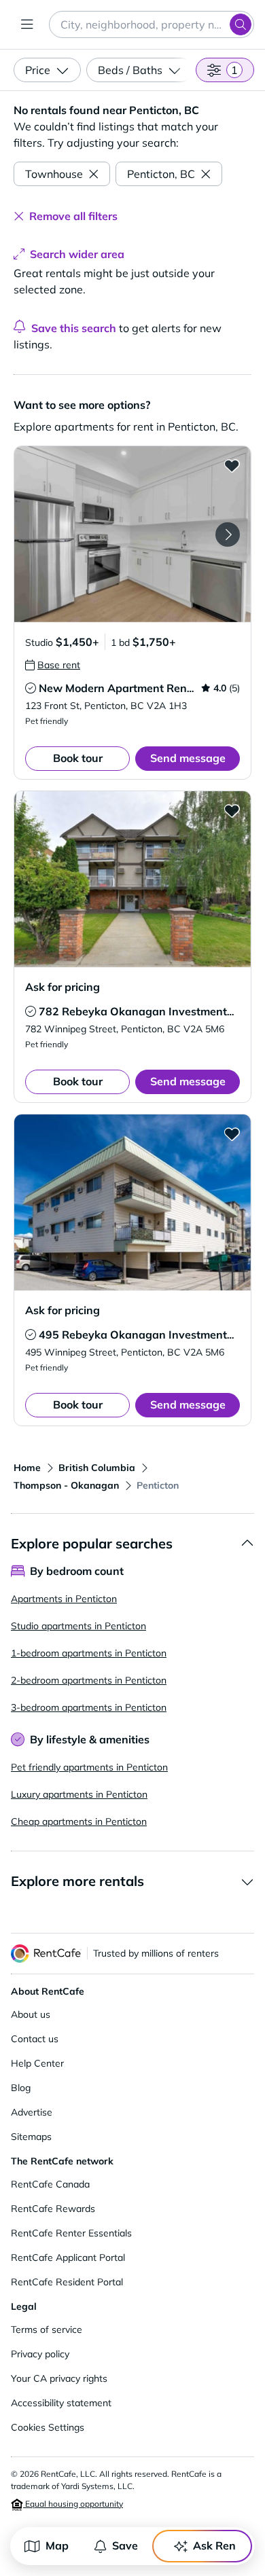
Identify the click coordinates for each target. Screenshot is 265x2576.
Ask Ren (214, 2545)
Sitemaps (31, 2137)
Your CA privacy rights (59, 2378)
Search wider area (77, 254)
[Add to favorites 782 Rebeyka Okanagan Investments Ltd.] (232, 810)
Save (125, 2545)
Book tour (78, 758)
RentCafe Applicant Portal (68, 2257)
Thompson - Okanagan (66, 1485)
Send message (188, 758)
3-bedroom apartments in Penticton (89, 1707)
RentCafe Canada (50, 2184)
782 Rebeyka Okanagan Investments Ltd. (147, 1011)
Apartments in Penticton (64, 1599)
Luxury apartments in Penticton (79, 1794)
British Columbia (97, 1468)
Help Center (37, 2063)
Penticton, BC (161, 174)
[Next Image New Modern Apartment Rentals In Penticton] (228, 534)
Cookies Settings (48, 2427)
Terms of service (47, 2329)
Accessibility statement (61, 2403)
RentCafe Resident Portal (67, 2282)
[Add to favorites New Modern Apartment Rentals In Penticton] (232, 465)
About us (31, 2014)
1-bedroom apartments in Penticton (89, 1653)
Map (57, 2545)
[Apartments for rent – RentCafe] (46, 1954)
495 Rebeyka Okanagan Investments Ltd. (147, 1335)
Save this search (74, 328)
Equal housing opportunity (73, 2504)
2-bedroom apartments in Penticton (89, 1680)
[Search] (241, 24)
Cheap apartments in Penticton (79, 1821)
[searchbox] (152, 24)
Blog (21, 2088)
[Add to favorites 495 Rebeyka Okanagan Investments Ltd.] (232, 1133)
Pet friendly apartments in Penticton (89, 1767)
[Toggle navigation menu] (27, 24)
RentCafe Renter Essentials (71, 2233)
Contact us (35, 2039)
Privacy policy (40, 2354)
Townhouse (54, 174)
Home (27, 1468)
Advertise (32, 2112)
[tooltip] (53, 665)
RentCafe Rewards (53, 2209)
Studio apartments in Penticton (78, 1626)
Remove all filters (73, 216)
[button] (132, 534)
